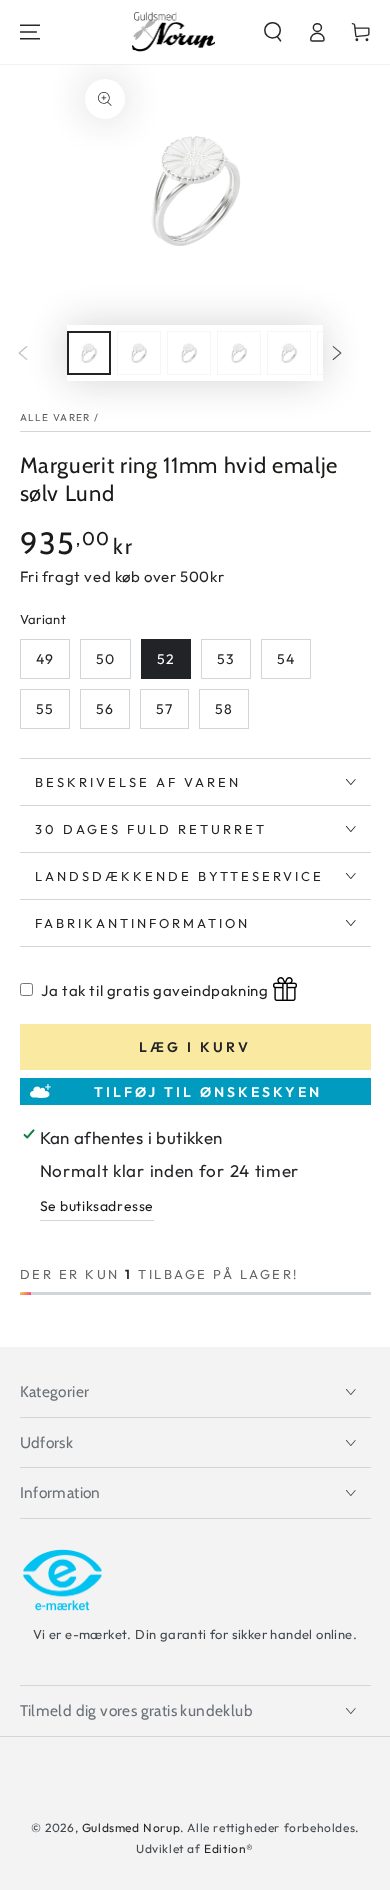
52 (166, 659)
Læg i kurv (195, 1047)
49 (45, 659)
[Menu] (30, 32)
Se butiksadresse (97, 1206)
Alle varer (55, 417)
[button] (273, 32)
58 (224, 709)
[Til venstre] (38, 353)
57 (164, 709)
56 (105, 709)
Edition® (229, 1848)
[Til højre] (352, 353)
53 (226, 659)
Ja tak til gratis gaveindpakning (154, 990)
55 (45, 709)
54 (286, 659)
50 (105, 659)
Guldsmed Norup (131, 1827)
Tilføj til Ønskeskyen (208, 1092)
